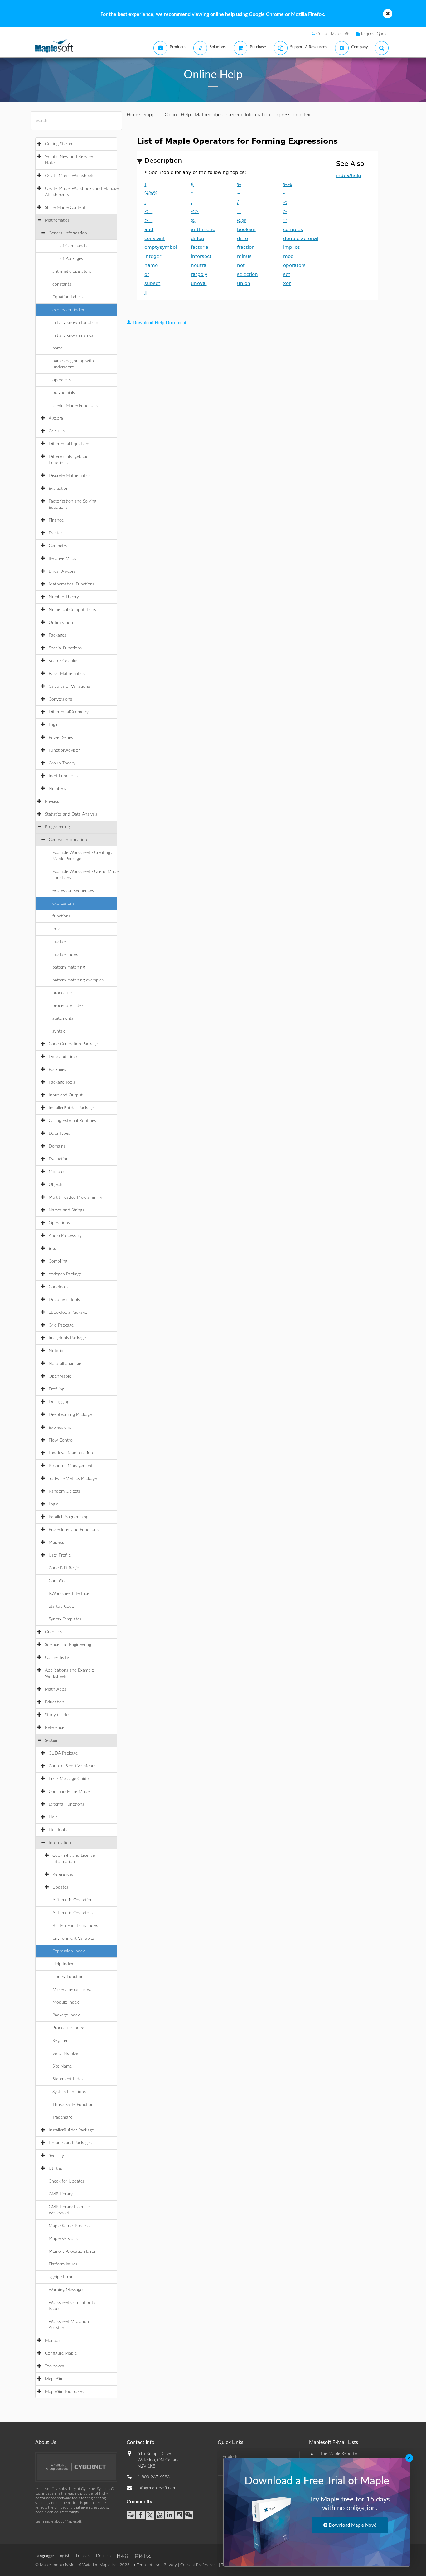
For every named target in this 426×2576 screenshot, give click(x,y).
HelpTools (58, 1830)
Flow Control (61, 1440)
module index (65, 955)
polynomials (64, 393)
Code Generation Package (73, 1044)
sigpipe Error (61, 2277)
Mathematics (57, 220)
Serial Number (66, 2054)
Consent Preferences (199, 2565)
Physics (52, 802)
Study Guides (58, 1715)
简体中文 (143, 2556)
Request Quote (374, 34)
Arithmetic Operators (73, 1913)
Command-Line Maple (70, 1792)
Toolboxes (54, 2366)
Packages (57, 635)
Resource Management (71, 1466)
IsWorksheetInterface (69, 1594)
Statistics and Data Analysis (71, 814)
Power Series (61, 738)
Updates (60, 1887)
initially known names (73, 335)
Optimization (61, 623)
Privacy (170, 2565)
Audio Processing (65, 1236)
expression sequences (73, 891)
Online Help (178, 115)
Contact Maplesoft (332, 34)
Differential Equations (69, 444)
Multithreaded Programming (75, 1197)
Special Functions (65, 648)
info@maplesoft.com (157, 2488)
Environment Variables (74, 1938)
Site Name (62, 2066)
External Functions (66, 1804)
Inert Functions (63, 776)
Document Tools (64, 1300)
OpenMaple (60, 1376)
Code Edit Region (65, 1568)
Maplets (56, 1543)
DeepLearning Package (70, 1415)
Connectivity (57, 1658)
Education (55, 1702)
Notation (57, 1351)
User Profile (60, 1555)
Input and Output (66, 1095)
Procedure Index (68, 2028)
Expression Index (69, 1951)
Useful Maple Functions (75, 406)
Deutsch (103, 2556)
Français (83, 2556)
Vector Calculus (63, 661)
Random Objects (65, 1491)
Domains (57, 1146)
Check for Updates (67, 2181)
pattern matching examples (78, 980)
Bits (52, 1249)
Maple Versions (63, 2239)
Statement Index (68, 2079)
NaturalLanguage (65, 1364)
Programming (57, 827)
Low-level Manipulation (71, 1453)
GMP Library (61, 2194)
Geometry (58, 546)
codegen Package (65, 1274)
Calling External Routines (72, 1121)
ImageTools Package (67, 1338)
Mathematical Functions (72, 584)
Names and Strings (66, 1210)
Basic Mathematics (67, 674)
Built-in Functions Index (75, 1926)
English (64, 2556)
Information (60, 1843)
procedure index (68, 1006)
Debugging (59, 1402)
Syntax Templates (65, 1619)
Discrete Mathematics (70, 476)
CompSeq (58, 1581)
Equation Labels (68, 297)
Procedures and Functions (74, 1530)
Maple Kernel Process (69, 2226)
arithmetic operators (72, 272)
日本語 (123, 2556)
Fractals (56, 533)
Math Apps (56, 1689)
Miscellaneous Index (72, 1990)
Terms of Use (149, 2565)
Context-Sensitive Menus (73, 1766)
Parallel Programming (68, 1517)
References (63, 1875)
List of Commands (70, 246)
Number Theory (64, 597)
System (52, 1741)
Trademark (62, 2117)
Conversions (60, 699)
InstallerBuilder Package (71, 1108)
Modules (57, 1172)
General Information (68, 233)
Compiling (58, 1261)
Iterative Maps (62, 559)
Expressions (60, 1428)
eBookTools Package (68, 1312)
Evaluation (59, 489)
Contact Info (140, 2442)
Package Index (66, 2015)
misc (57, 929)
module (59, 942)
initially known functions (76, 323)
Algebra (56, 418)
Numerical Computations (72, 610)
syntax (59, 1031)
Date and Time (63, 1057)
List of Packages (68, 259)
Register (60, 2041)
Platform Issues (63, 2264)
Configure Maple (61, 2353)
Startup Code (61, 1606)
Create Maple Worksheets (70, 176)
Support (152, 115)
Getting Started (59, 144)
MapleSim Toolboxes (64, 2392)
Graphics (53, 1632)
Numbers (57, 789)
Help (53, 1817)
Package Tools (62, 1082)
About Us (46, 2442)
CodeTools (58, 1287)
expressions (63, 903)
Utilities (56, 2169)
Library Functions (69, 1977)
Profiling (56, 1389)
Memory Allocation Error (72, 2251)
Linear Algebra (62, 571)
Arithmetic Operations (73, 1900)
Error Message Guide (69, 1779)
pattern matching (69, 967)
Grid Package (61, 1325)
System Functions (69, 2092)
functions (61, 916)
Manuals (53, 2341)
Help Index (63, 1964)
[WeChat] (189, 2515)
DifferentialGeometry (69, 712)
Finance (56, 520)
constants (62, 284)
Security (56, 2156)
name (58, 348)
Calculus (57, 431)
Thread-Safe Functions (74, 2105)
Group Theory (62, 763)
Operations (59, 1223)
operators (62, 380)
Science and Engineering (68, 1645)
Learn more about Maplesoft (58, 2521)
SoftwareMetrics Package (73, 1479)
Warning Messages (66, 2290)
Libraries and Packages (70, 2143)
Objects (56, 1185)
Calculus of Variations (69, 686)
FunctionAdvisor (64, 750)
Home (133, 115)
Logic (53, 725)
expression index (68, 310)
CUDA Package (63, 1753)
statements (63, 1018)
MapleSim (54, 2379)
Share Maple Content (65, 208)
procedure (62, 993)
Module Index (66, 2002)
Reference (55, 1728)
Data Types (59, 1134)
